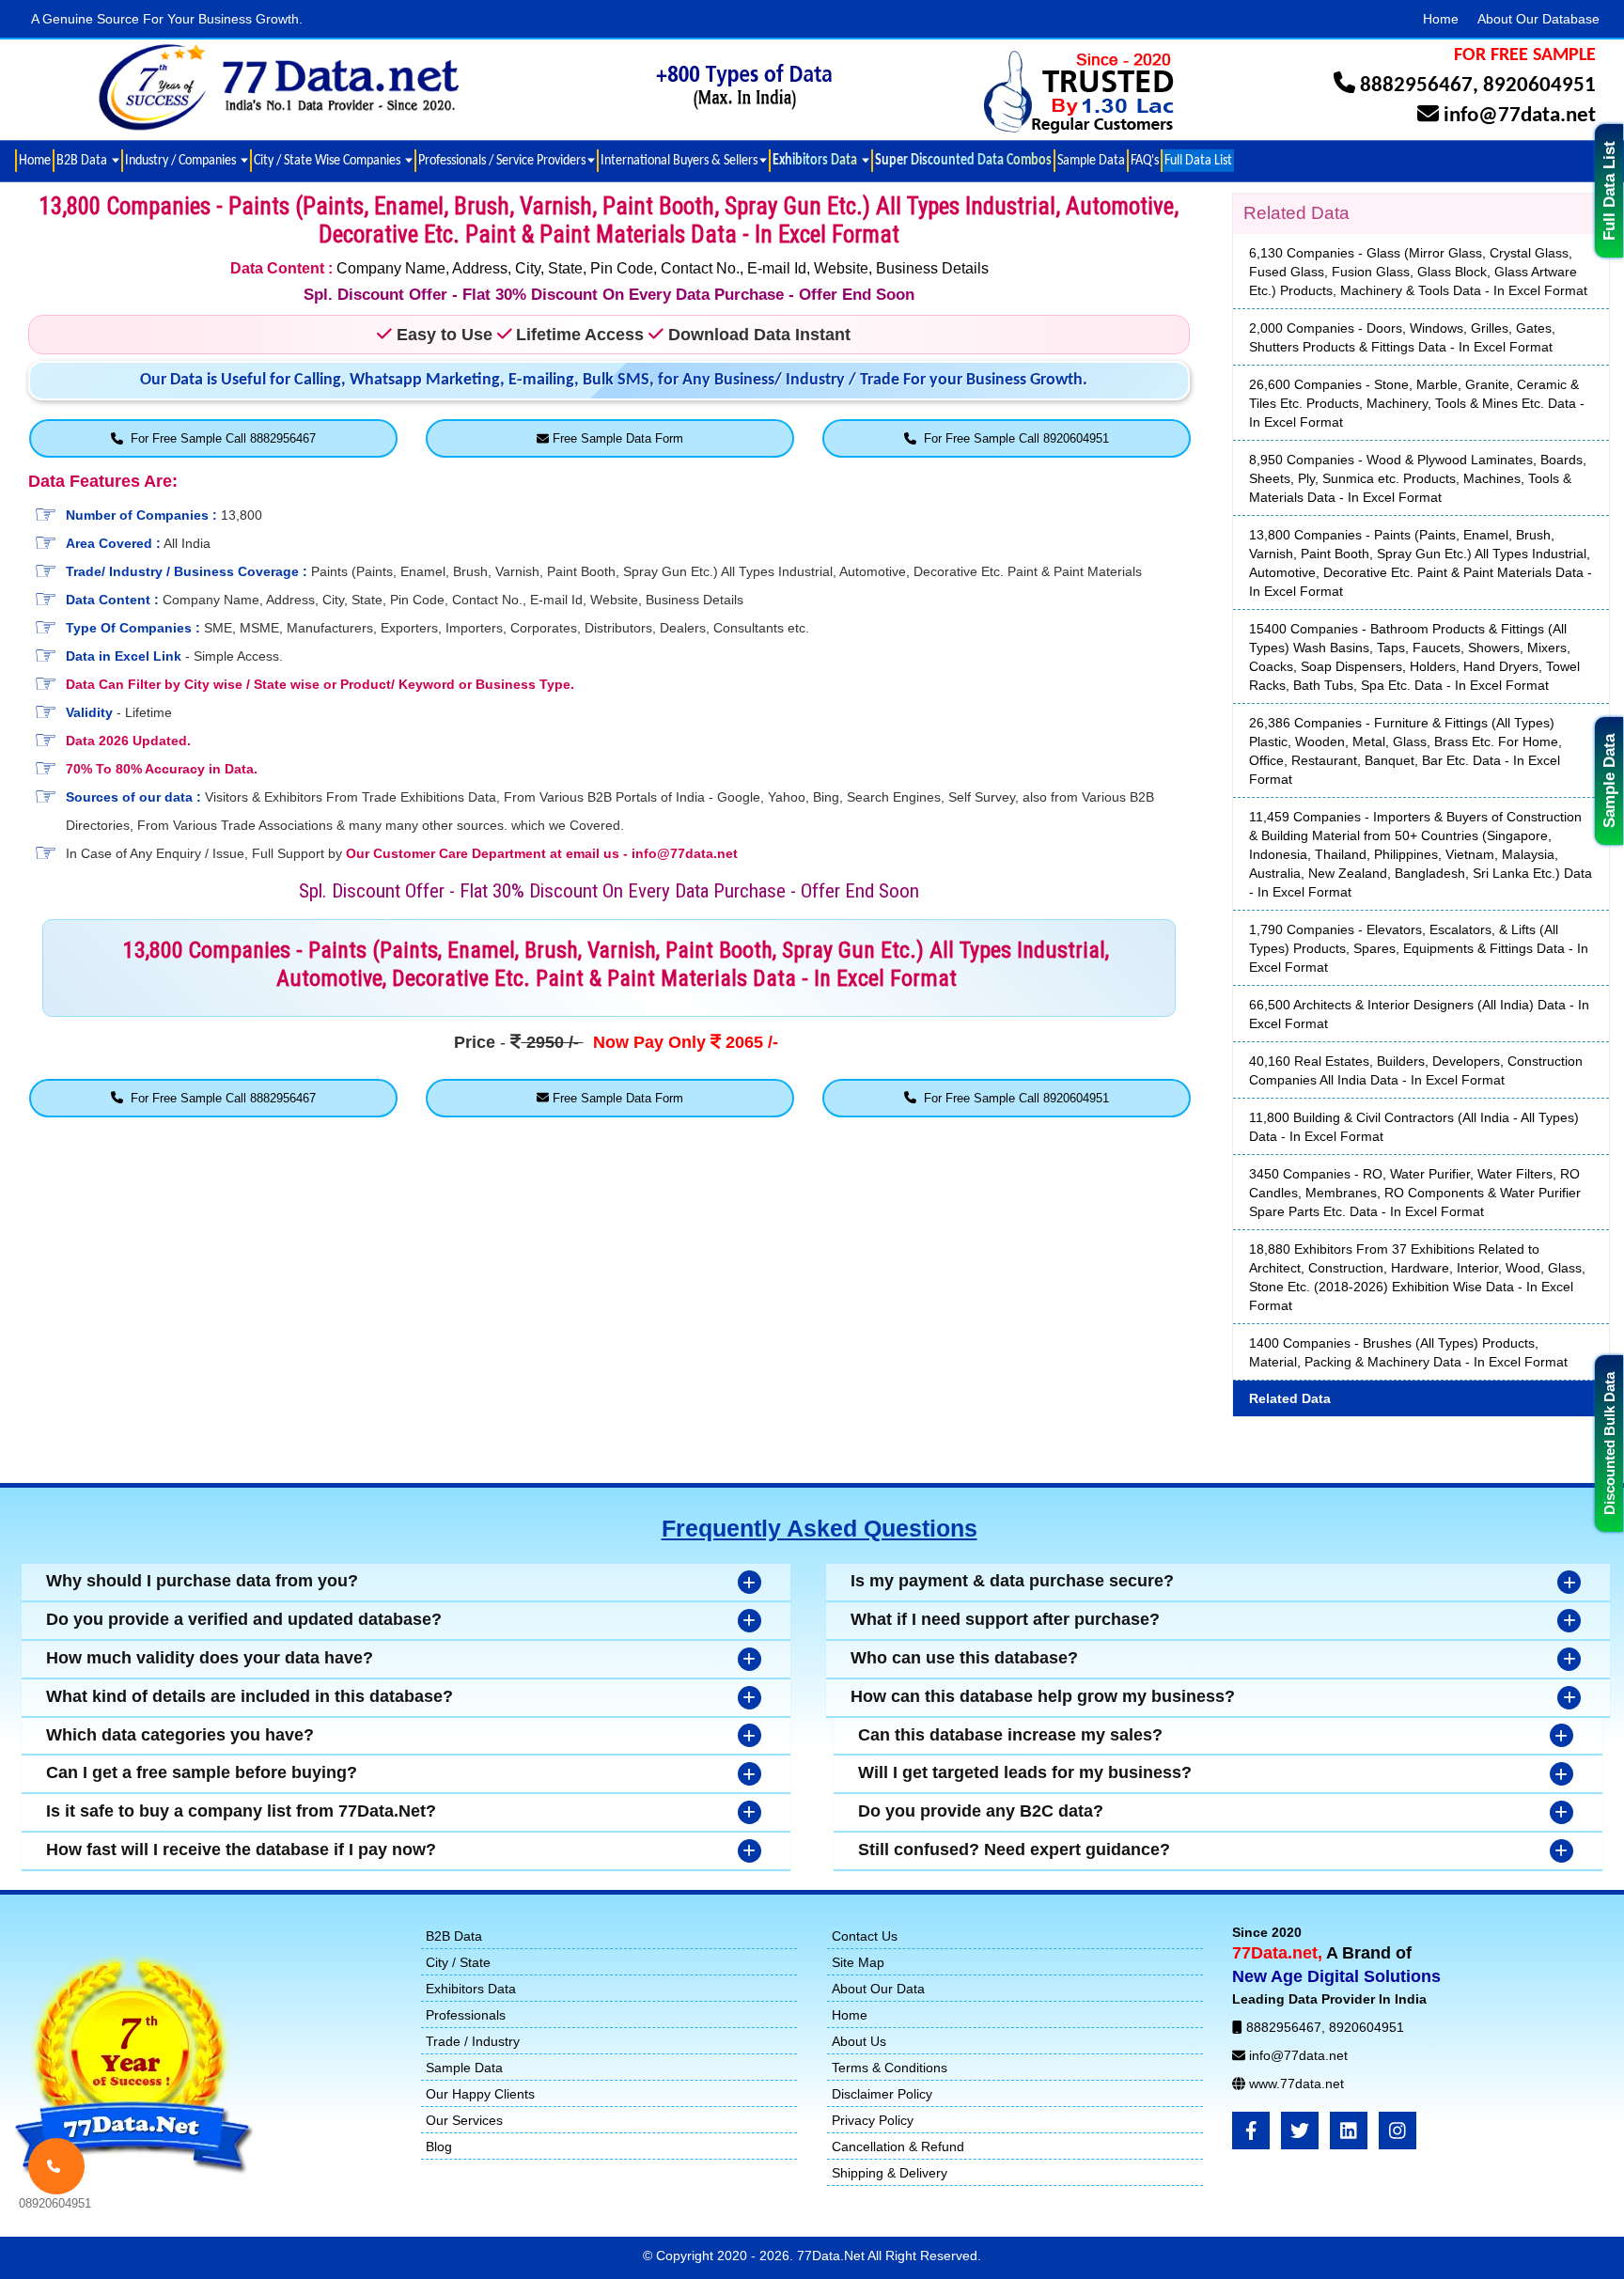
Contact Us (865, 1936)
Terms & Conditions (890, 2068)
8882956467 (1416, 86)
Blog (439, 2146)
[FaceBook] (1251, 2131)
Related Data (1290, 1398)
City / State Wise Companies (328, 160)
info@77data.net (1520, 116)
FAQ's (1145, 160)
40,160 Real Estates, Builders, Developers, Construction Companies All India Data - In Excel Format (1416, 1070)
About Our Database (1538, 19)
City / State (458, 1962)
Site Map (858, 1962)
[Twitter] (1300, 2131)
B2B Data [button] (83, 160)
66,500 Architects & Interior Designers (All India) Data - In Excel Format (1419, 1014)
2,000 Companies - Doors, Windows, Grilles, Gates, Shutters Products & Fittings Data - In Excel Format (1402, 337)
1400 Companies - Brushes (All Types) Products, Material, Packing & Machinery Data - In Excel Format (1408, 1352)
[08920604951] (56, 2166)
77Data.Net (832, 2256)
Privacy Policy (873, 2120)
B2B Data (454, 1936)
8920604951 (1539, 86)
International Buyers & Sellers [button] (679, 160)
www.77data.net (1296, 2084)
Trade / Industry (473, 2041)
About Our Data (878, 1989)
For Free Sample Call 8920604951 (1013, 438)
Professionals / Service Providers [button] (502, 160)
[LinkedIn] (1349, 2131)
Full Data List (1609, 191)
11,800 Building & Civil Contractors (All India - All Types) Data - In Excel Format (1414, 1127)
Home (1441, 19)
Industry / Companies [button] (182, 160)
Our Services (464, 2120)
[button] (820, 161)
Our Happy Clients (480, 2094)
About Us (859, 2041)
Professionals (466, 2015)
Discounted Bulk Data (1609, 1444)
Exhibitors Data (471, 1989)
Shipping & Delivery (890, 2173)
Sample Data (1609, 781)
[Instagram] (1398, 2131)
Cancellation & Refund (898, 2146)
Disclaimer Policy (882, 2094)
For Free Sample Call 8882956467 (219, 438)
